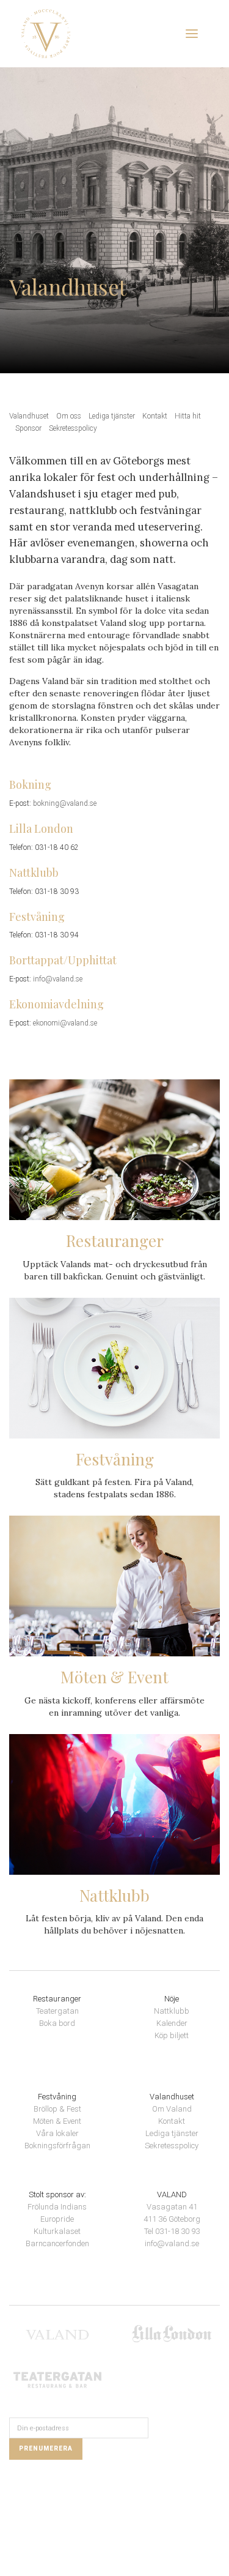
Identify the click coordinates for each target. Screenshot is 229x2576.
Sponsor (28, 428)
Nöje (172, 1999)
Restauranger (57, 1999)
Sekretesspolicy (73, 428)
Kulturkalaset (57, 2231)
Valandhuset (29, 416)
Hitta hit (188, 416)
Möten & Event (57, 2121)
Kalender (172, 2023)
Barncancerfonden (57, 2243)
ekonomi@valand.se (65, 1023)
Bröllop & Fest (57, 2109)
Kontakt (155, 416)
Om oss (69, 416)
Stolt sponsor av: (57, 2194)
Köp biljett (172, 2035)
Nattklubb (172, 2011)
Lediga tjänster (112, 416)
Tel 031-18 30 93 (172, 2231)
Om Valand (172, 2109)
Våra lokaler (57, 2133)
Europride (57, 2219)
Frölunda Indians (57, 2207)
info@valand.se (58, 979)
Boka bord (57, 2023)
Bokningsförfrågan (57, 2146)
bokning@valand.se (65, 803)
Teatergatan (57, 2011)
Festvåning (57, 2097)
